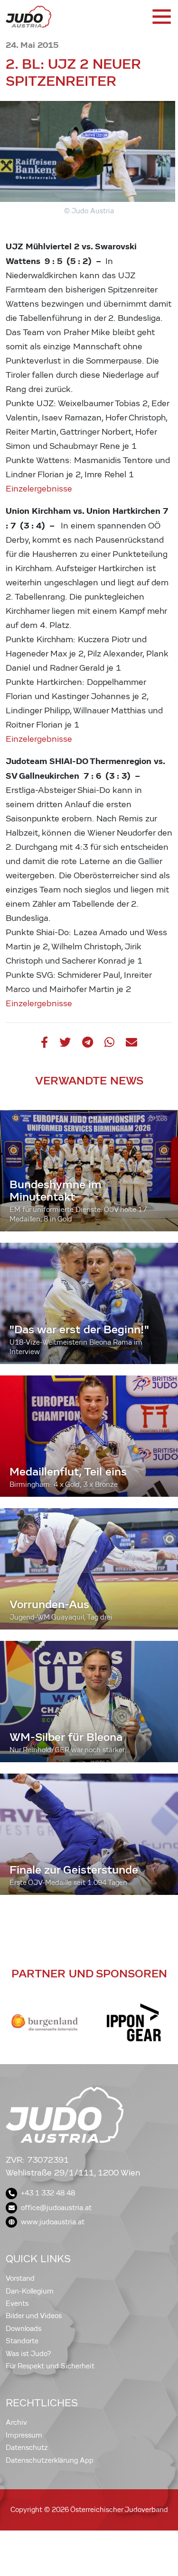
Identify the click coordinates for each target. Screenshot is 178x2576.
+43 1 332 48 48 (48, 2193)
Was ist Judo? (28, 2354)
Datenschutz (27, 2448)
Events (17, 2303)
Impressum (24, 2435)
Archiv (16, 2422)
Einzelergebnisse (39, 489)
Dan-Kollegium (30, 2291)
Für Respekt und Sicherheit (50, 2366)
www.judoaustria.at (53, 2222)
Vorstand (20, 2278)
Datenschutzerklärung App (50, 2460)
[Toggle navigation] (161, 17)
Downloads (23, 2329)
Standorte (22, 2341)
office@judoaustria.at (56, 2208)
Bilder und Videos (34, 2316)
